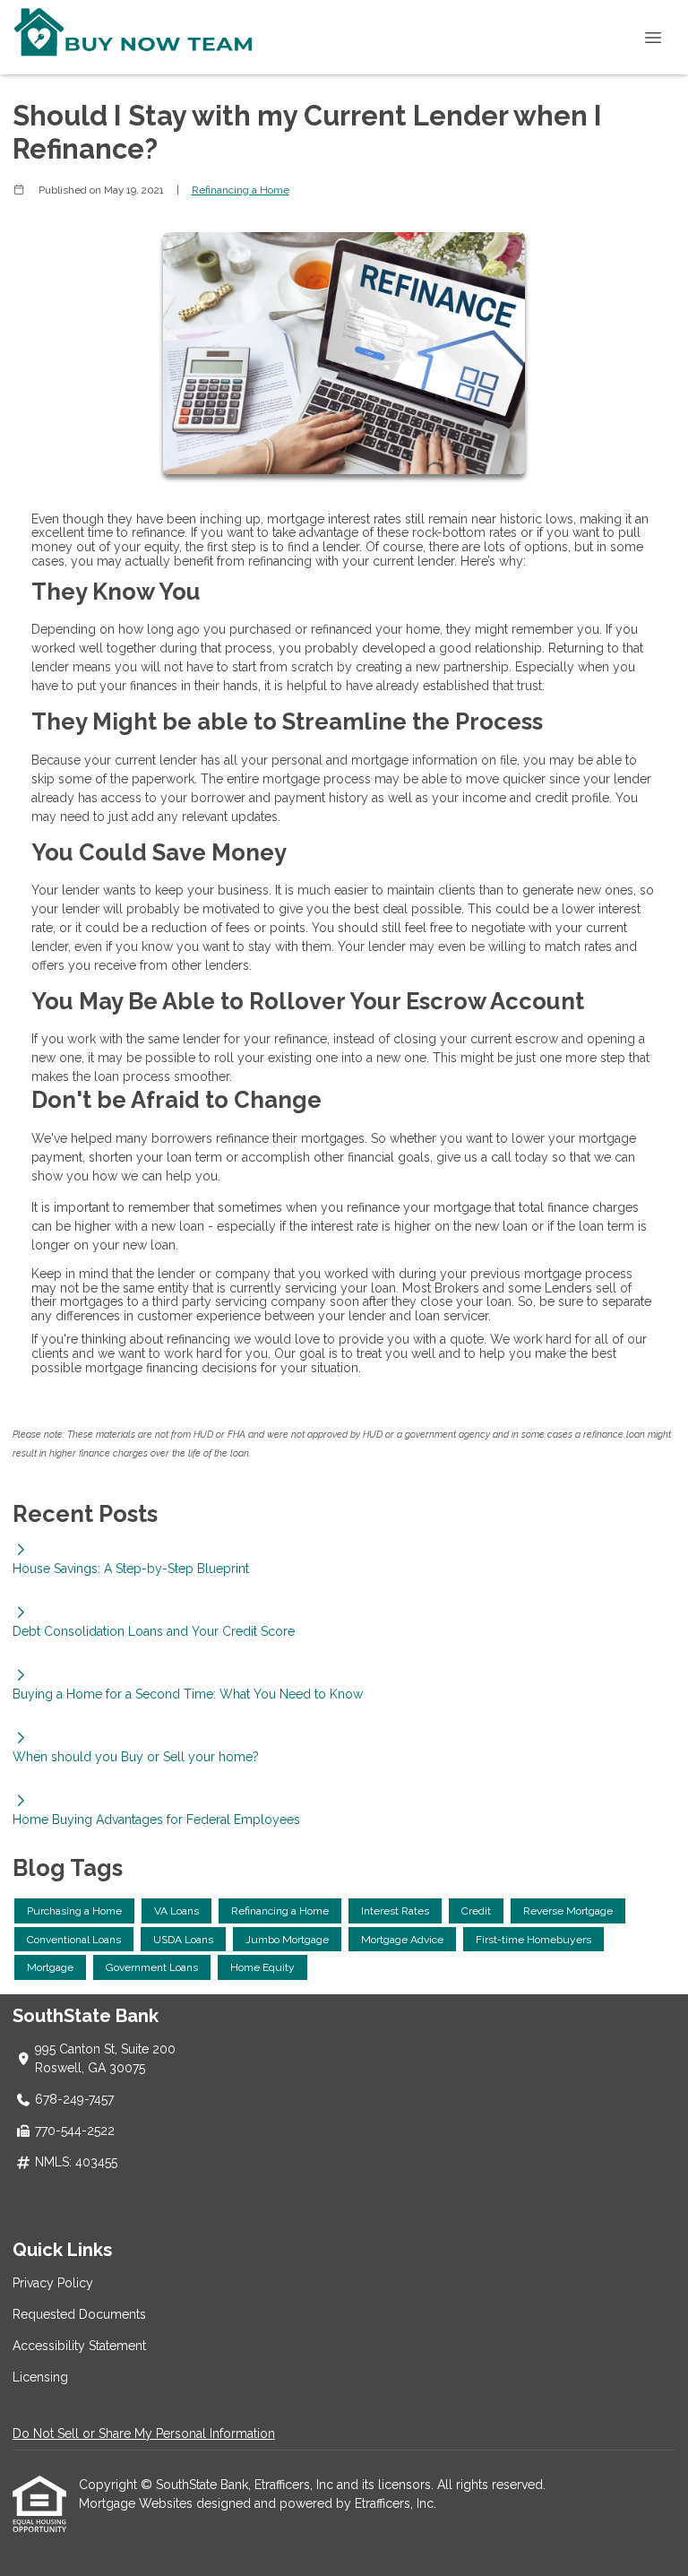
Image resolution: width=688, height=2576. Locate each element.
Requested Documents (79, 2314)
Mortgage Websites (138, 2503)
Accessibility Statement (79, 2346)
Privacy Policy (53, 2283)
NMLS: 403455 (76, 2162)
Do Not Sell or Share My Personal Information (144, 2433)
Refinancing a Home (241, 190)
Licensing (40, 2377)
